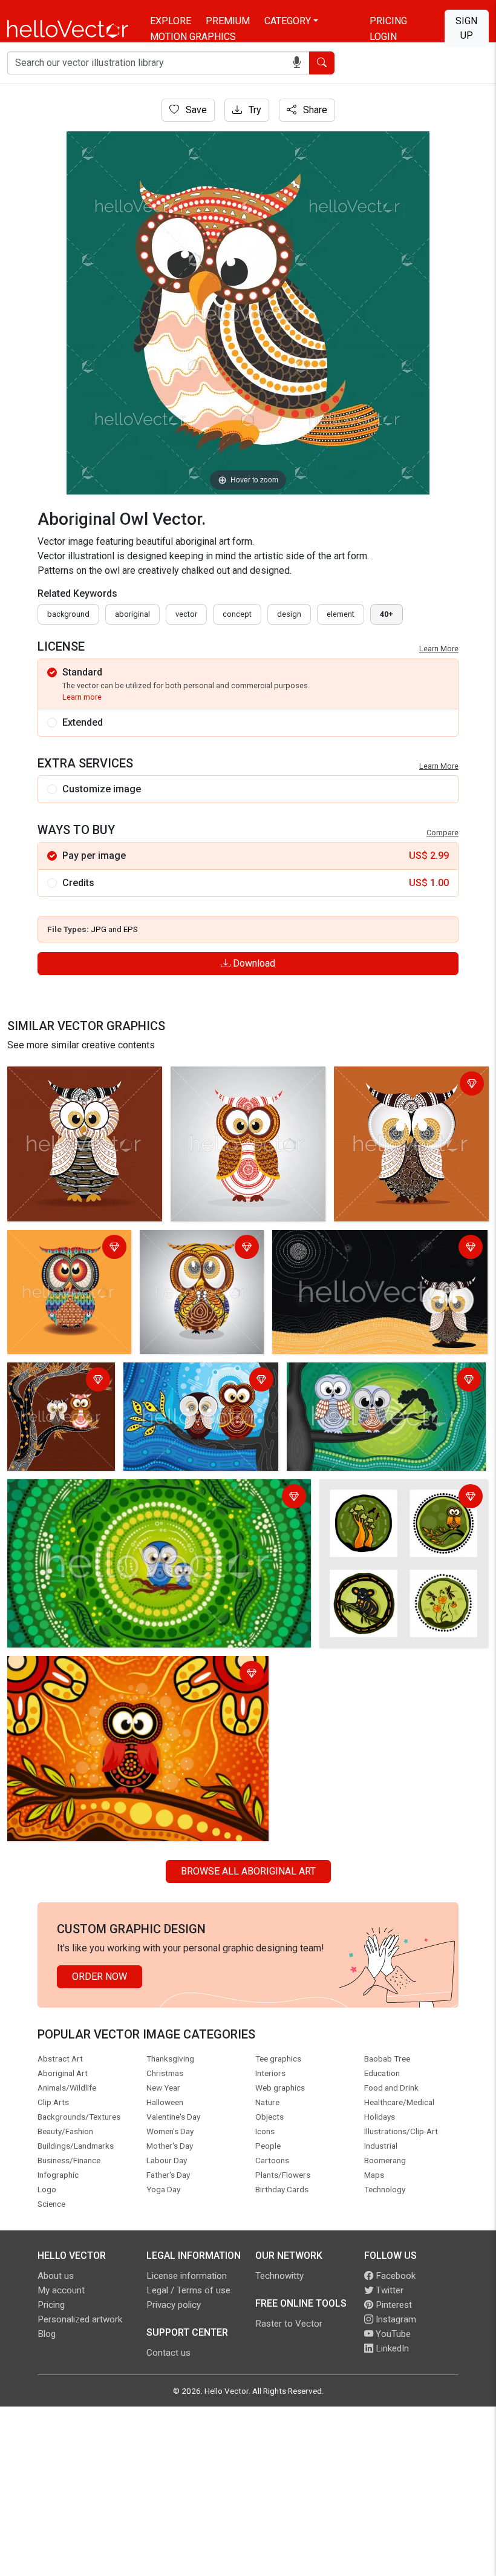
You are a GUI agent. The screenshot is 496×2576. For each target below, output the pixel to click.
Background (68, 614)
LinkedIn (391, 2348)
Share (314, 110)
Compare (442, 833)
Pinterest (393, 2305)
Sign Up (466, 28)
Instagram (395, 2319)
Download (253, 963)
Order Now (100, 1976)
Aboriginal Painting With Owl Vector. (352, 1241)
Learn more (82, 697)
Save (195, 110)
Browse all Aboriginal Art (248, 1871)
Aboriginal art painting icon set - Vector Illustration (390, 1498)
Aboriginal (132, 614)
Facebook (394, 2276)
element (341, 614)
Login (383, 37)
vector (186, 614)
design (289, 614)
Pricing (388, 21)
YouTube (392, 2334)
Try (254, 110)
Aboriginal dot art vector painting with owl (99, 1667)
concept (237, 614)
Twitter (388, 2290)
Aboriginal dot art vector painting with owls (196, 1381)
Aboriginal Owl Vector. (58, 1078)
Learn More (439, 649)
